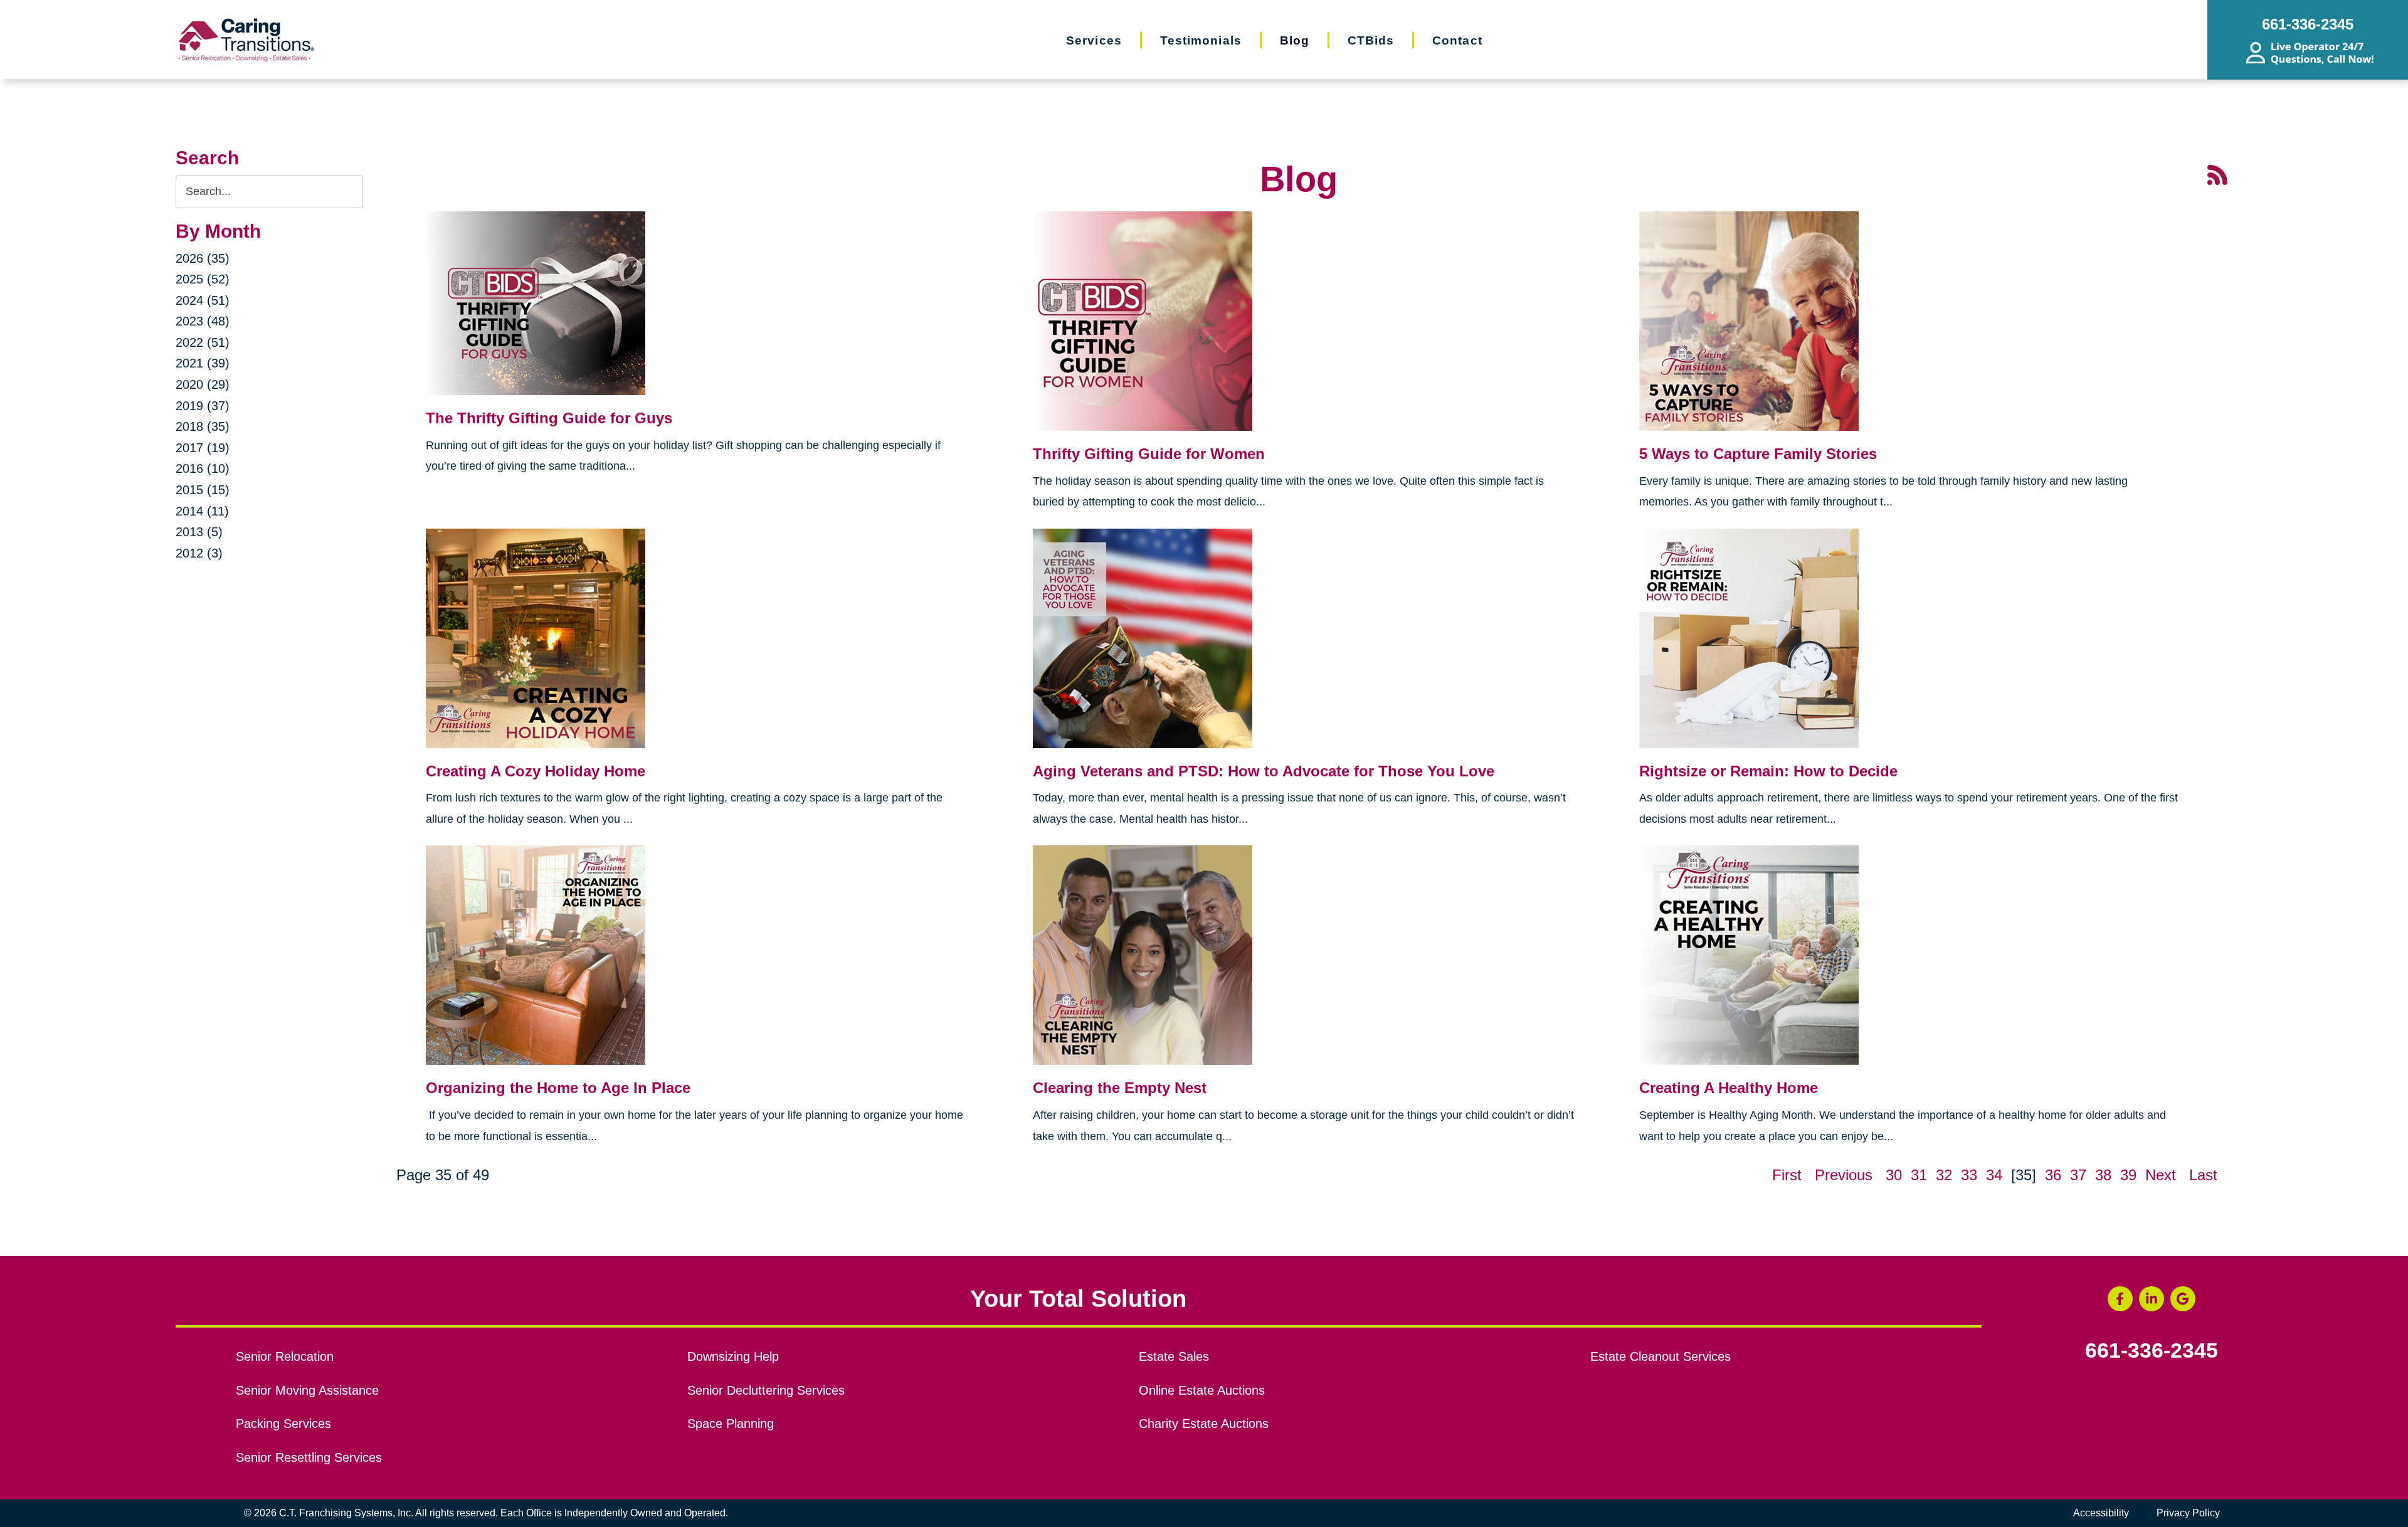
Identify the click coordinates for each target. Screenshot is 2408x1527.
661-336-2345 (2152, 1351)
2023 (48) (203, 321)
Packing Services (283, 1424)
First (1787, 1175)
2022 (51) (203, 342)
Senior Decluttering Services (766, 1390)
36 (2053, 1175)
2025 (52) (203, 279)
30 (1894, 1175)
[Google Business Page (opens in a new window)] (2183, 1299)
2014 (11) (202, 511)
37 (2078, 1175)
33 (1969, 1175)
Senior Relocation (285, 1356)
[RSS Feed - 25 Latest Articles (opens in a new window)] (2217, 174)
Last (2203, 1175)
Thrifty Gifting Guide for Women (1149, 454)
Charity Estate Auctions (1204, 1424)
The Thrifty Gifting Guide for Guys (549, 418)
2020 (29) (203, 384)
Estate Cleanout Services (1661, 1356)
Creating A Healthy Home (1729, 1088)
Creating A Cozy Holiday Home (536, 771)
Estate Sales (1174, 1356)
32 (1944, 1175)
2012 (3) (199, 553)
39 (2128, 1175)
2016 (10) (203, 468)
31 (1919, 1175)
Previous (1844, 1175)
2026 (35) (203, 258)
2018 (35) (203, 426)
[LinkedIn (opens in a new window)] (2152, 1299)
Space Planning (731, 1424)
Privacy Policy (2188, 1513)
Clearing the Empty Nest (1120, 1088)
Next (2161, 1175)
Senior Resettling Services (309, 1457)
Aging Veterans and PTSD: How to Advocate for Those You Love (1264, 771)
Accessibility (2101, 1513)
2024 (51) (203, 300)
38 (2103, 1175)
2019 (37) (203, 406)
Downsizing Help (733, 1356)
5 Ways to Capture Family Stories (1758, 454)
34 (1994, 1175)
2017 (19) (203, 448)
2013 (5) (199, 532)
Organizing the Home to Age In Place (558, 1088)
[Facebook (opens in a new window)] (2120, 1299)
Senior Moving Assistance (307, 1390)
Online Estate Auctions (1202, 1390)
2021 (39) (203, 363)
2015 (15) (203, 490)
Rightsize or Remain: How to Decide (1768, 771)
